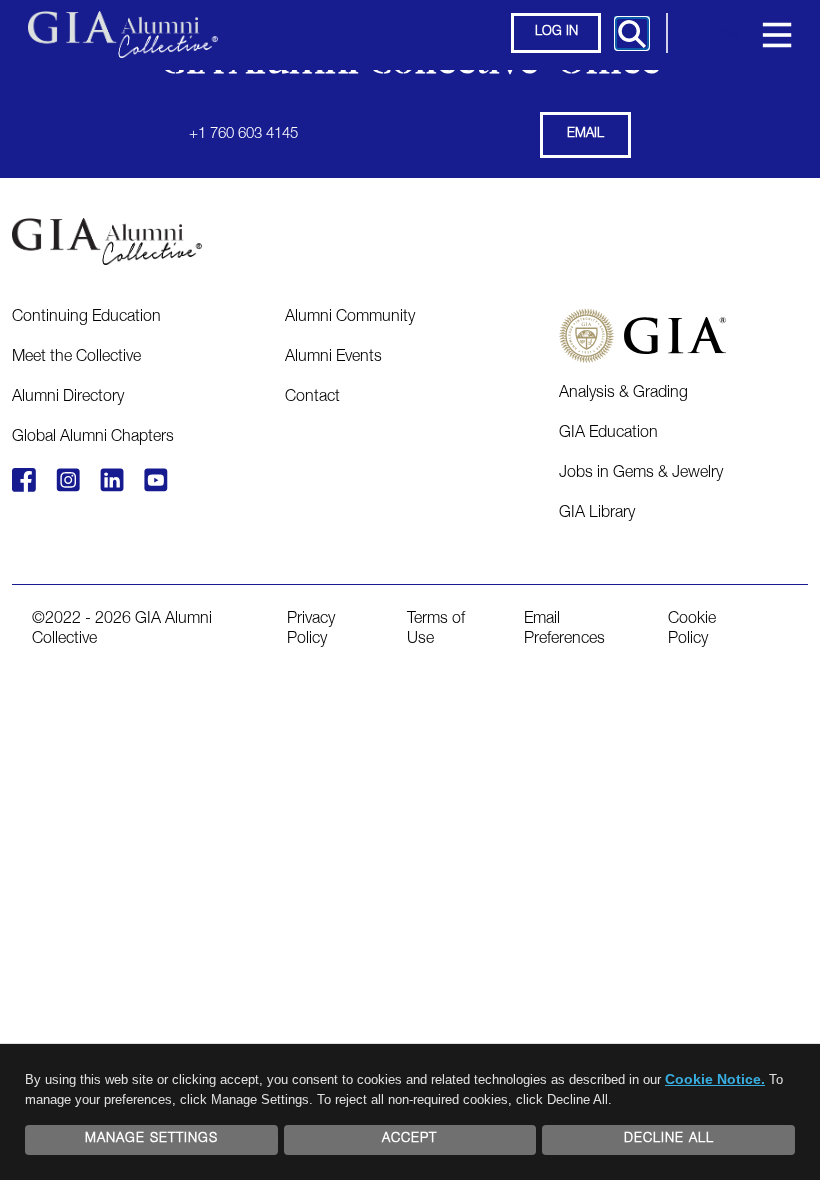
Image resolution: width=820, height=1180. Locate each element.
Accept (409, 1139)
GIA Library (597, 514)
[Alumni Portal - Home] (123, 25)
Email (585, 134)
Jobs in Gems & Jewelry (641, 474)
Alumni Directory (68, 398)
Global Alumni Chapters (93, 438)
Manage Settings (151, 1139)
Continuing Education (86, 318)
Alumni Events (333, 358)
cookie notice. (715, 1079)
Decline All (669, 1139)
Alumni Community (350, 318)
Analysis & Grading (623, 394)
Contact (312, 398)
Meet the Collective (76, 358)
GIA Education (608, 434)
